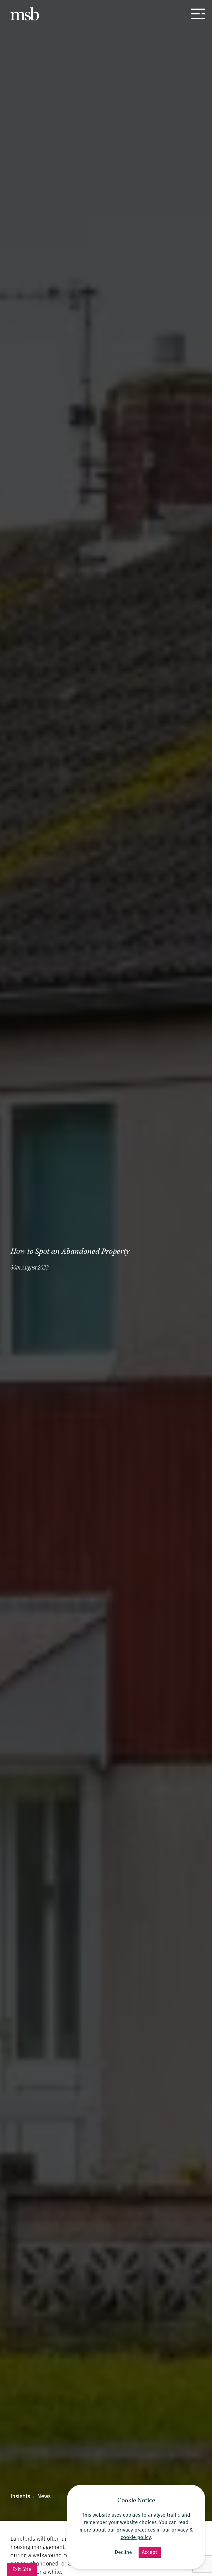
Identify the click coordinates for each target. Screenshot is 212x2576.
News (44, 2496)
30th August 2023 (30, 1268)
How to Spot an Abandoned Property (70, 1252)
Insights (20, 2496)
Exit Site (22, 2569)
